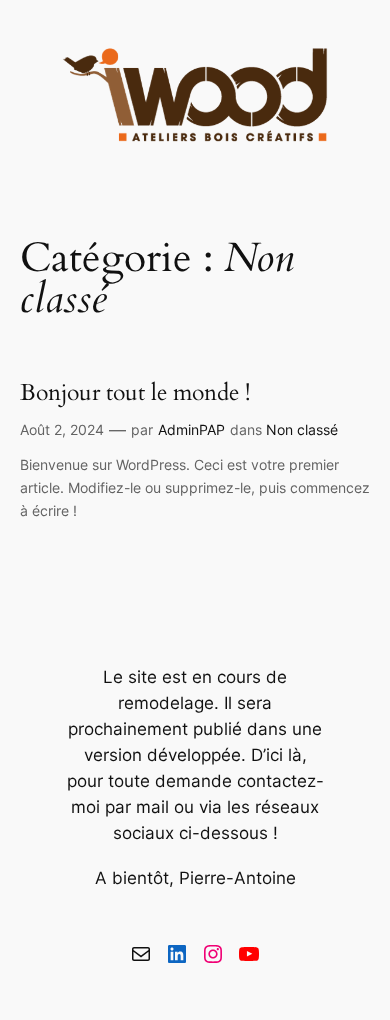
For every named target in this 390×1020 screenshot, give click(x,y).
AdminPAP (191, 429)
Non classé (302, 429)
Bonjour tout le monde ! (135, 392)
